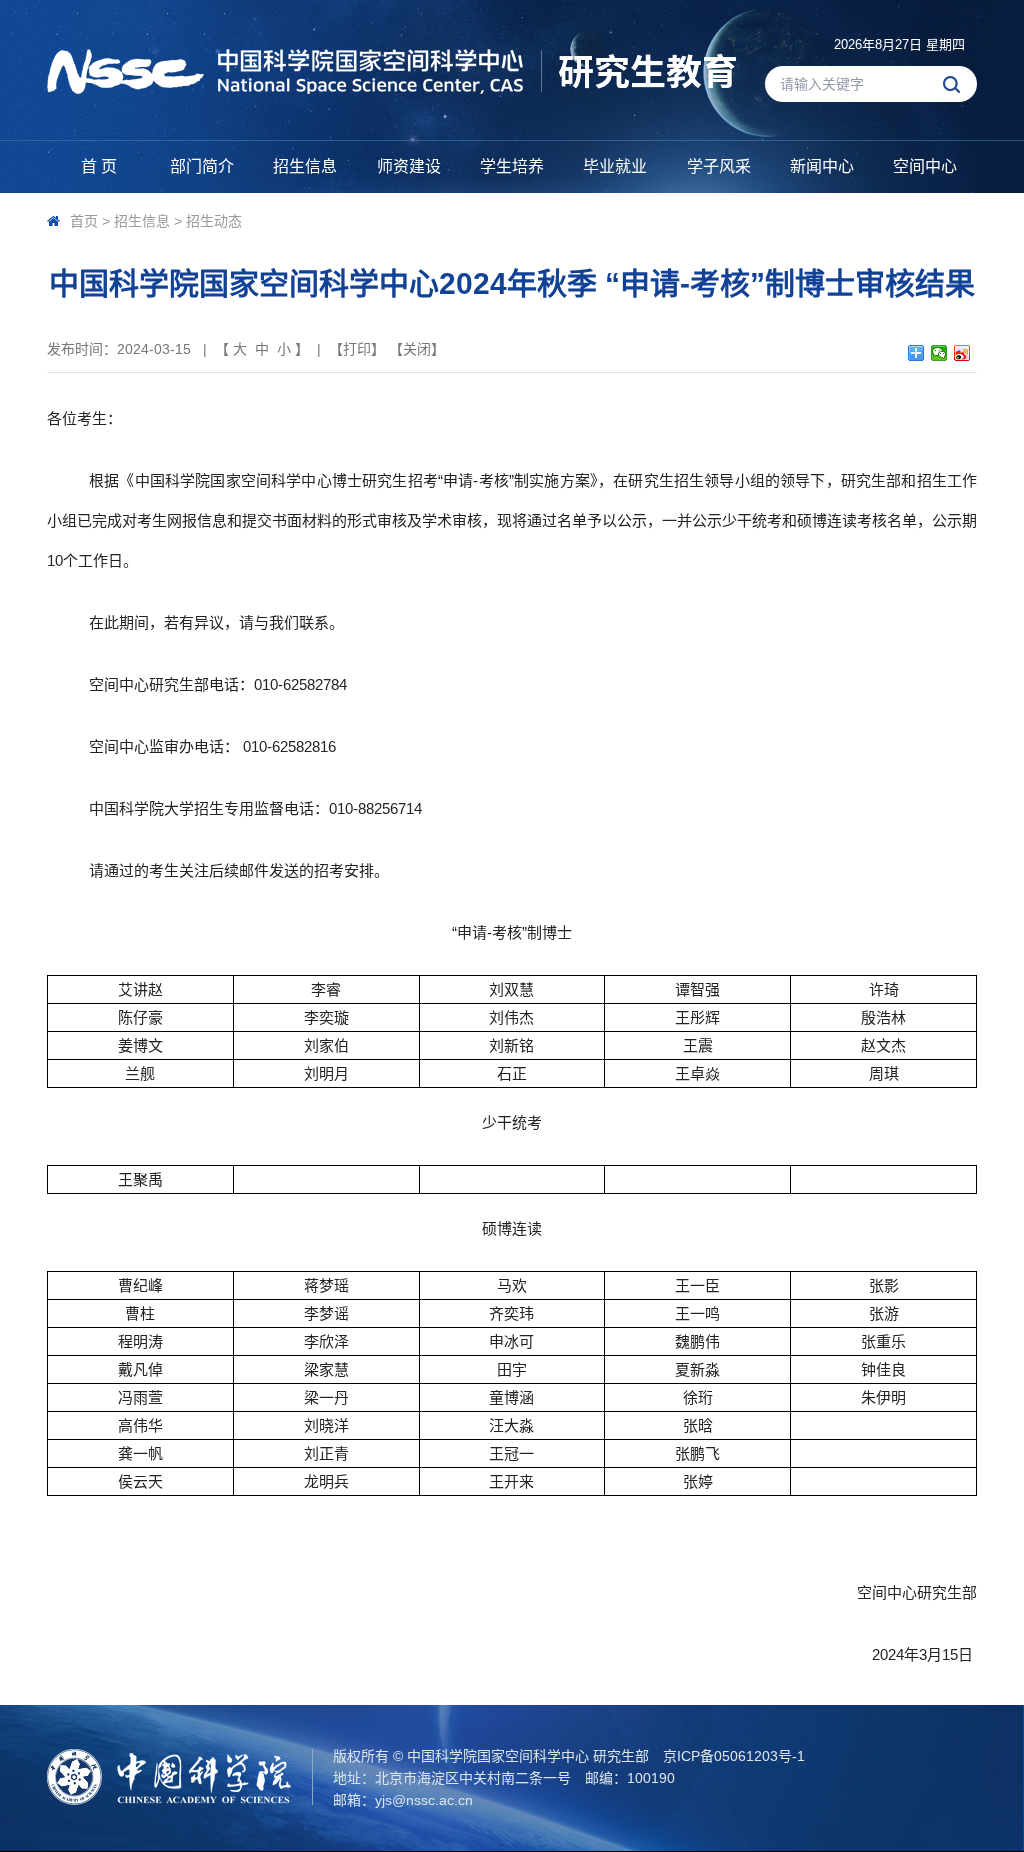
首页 (84, 221)
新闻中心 (822, 166)
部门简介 (202, 166)
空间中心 (925, 166)
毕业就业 (615, 166)
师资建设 (409, 166)
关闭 (417, 349)
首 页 (99, 166)
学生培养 (512, 166)
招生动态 (214, 221)
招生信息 (305, 166)
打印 (357, 349)
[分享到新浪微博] (962, 353)
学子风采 (719, 166)
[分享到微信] (939, 353)
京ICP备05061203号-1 (734, 1756)
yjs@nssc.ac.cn (424, 1800)
